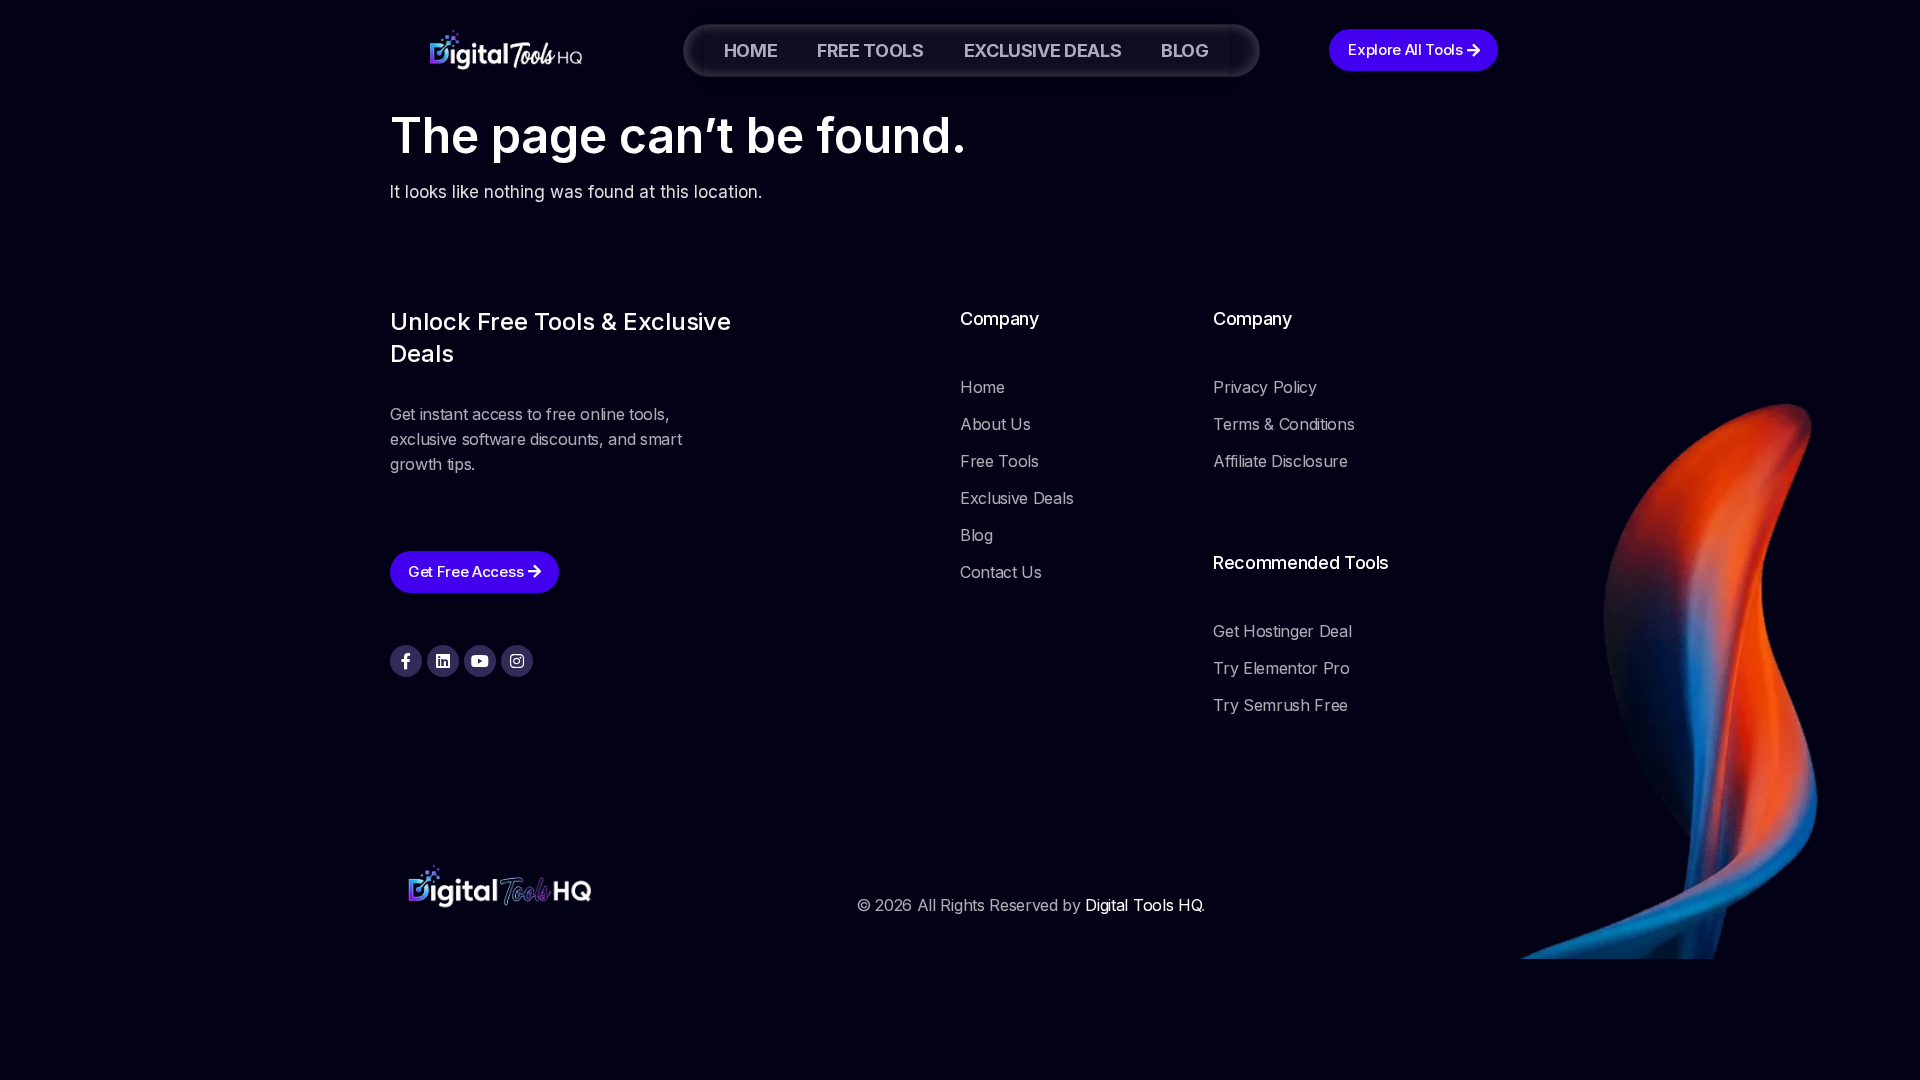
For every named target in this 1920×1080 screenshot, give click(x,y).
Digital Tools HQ (1143, 905)
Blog (1185, 50)
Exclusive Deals (1043, 50)
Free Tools (870, 50)
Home (751, 50)
